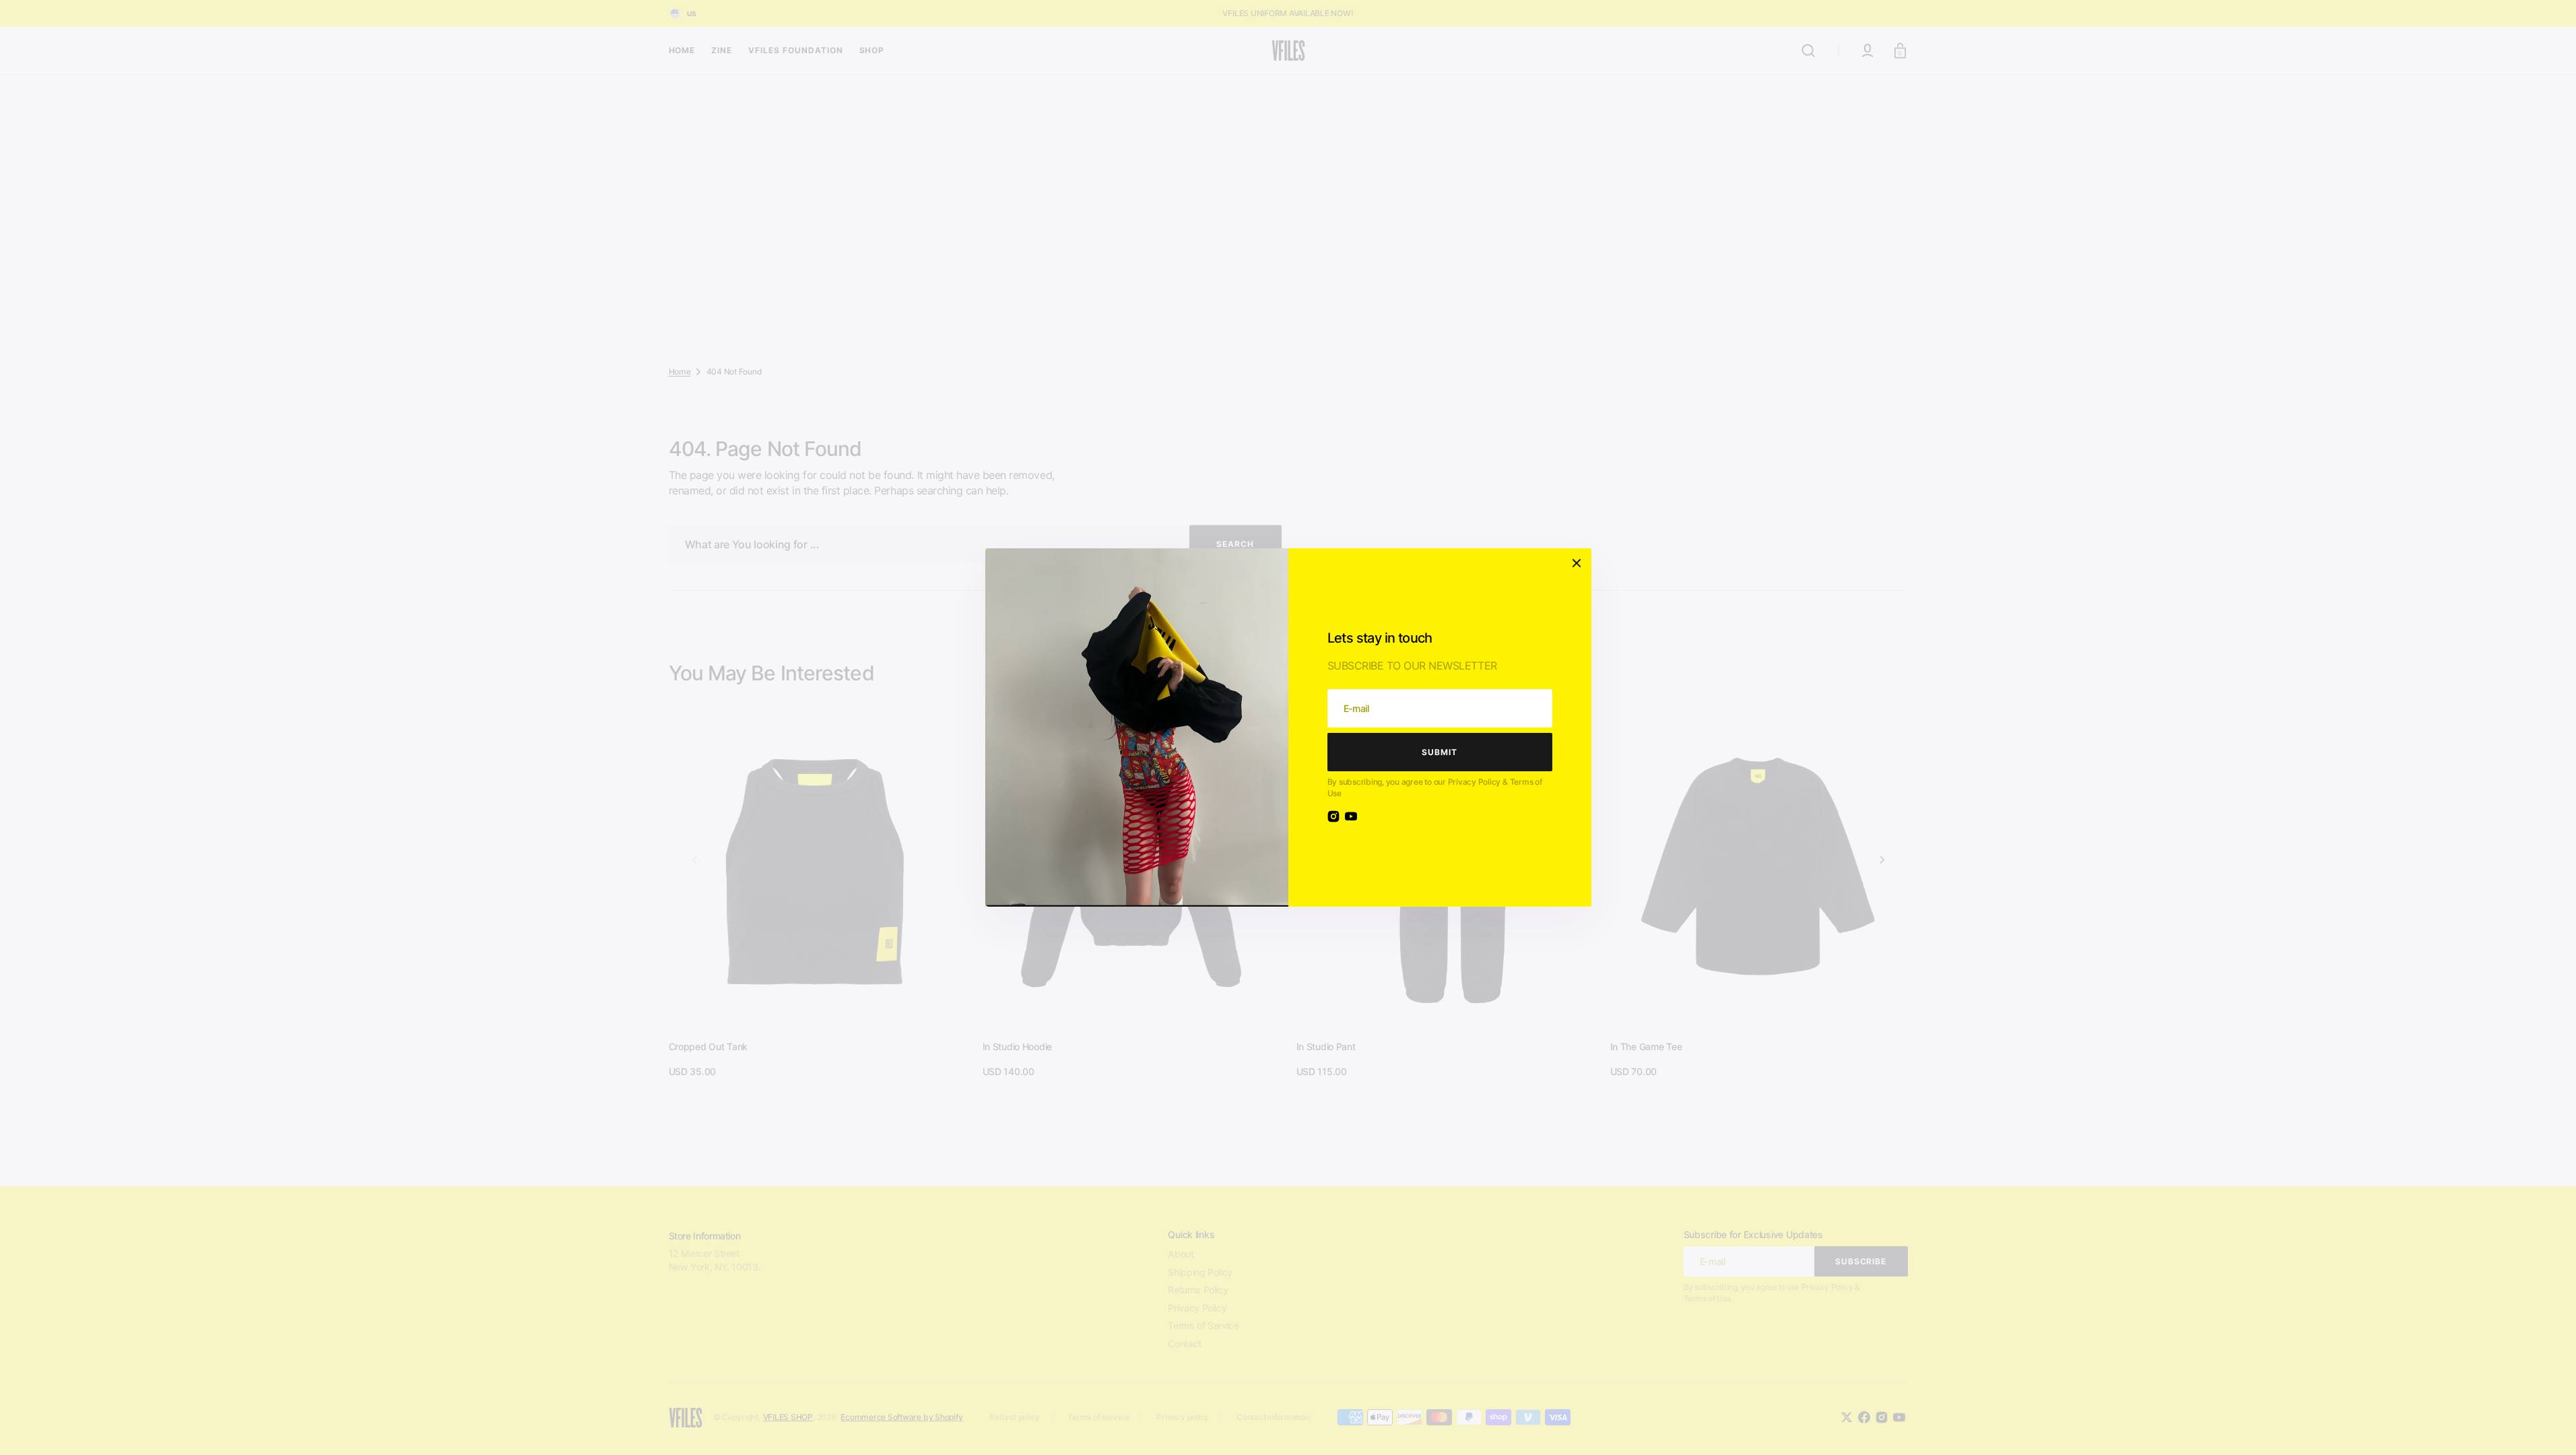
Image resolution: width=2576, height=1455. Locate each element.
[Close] (1577, 563)
